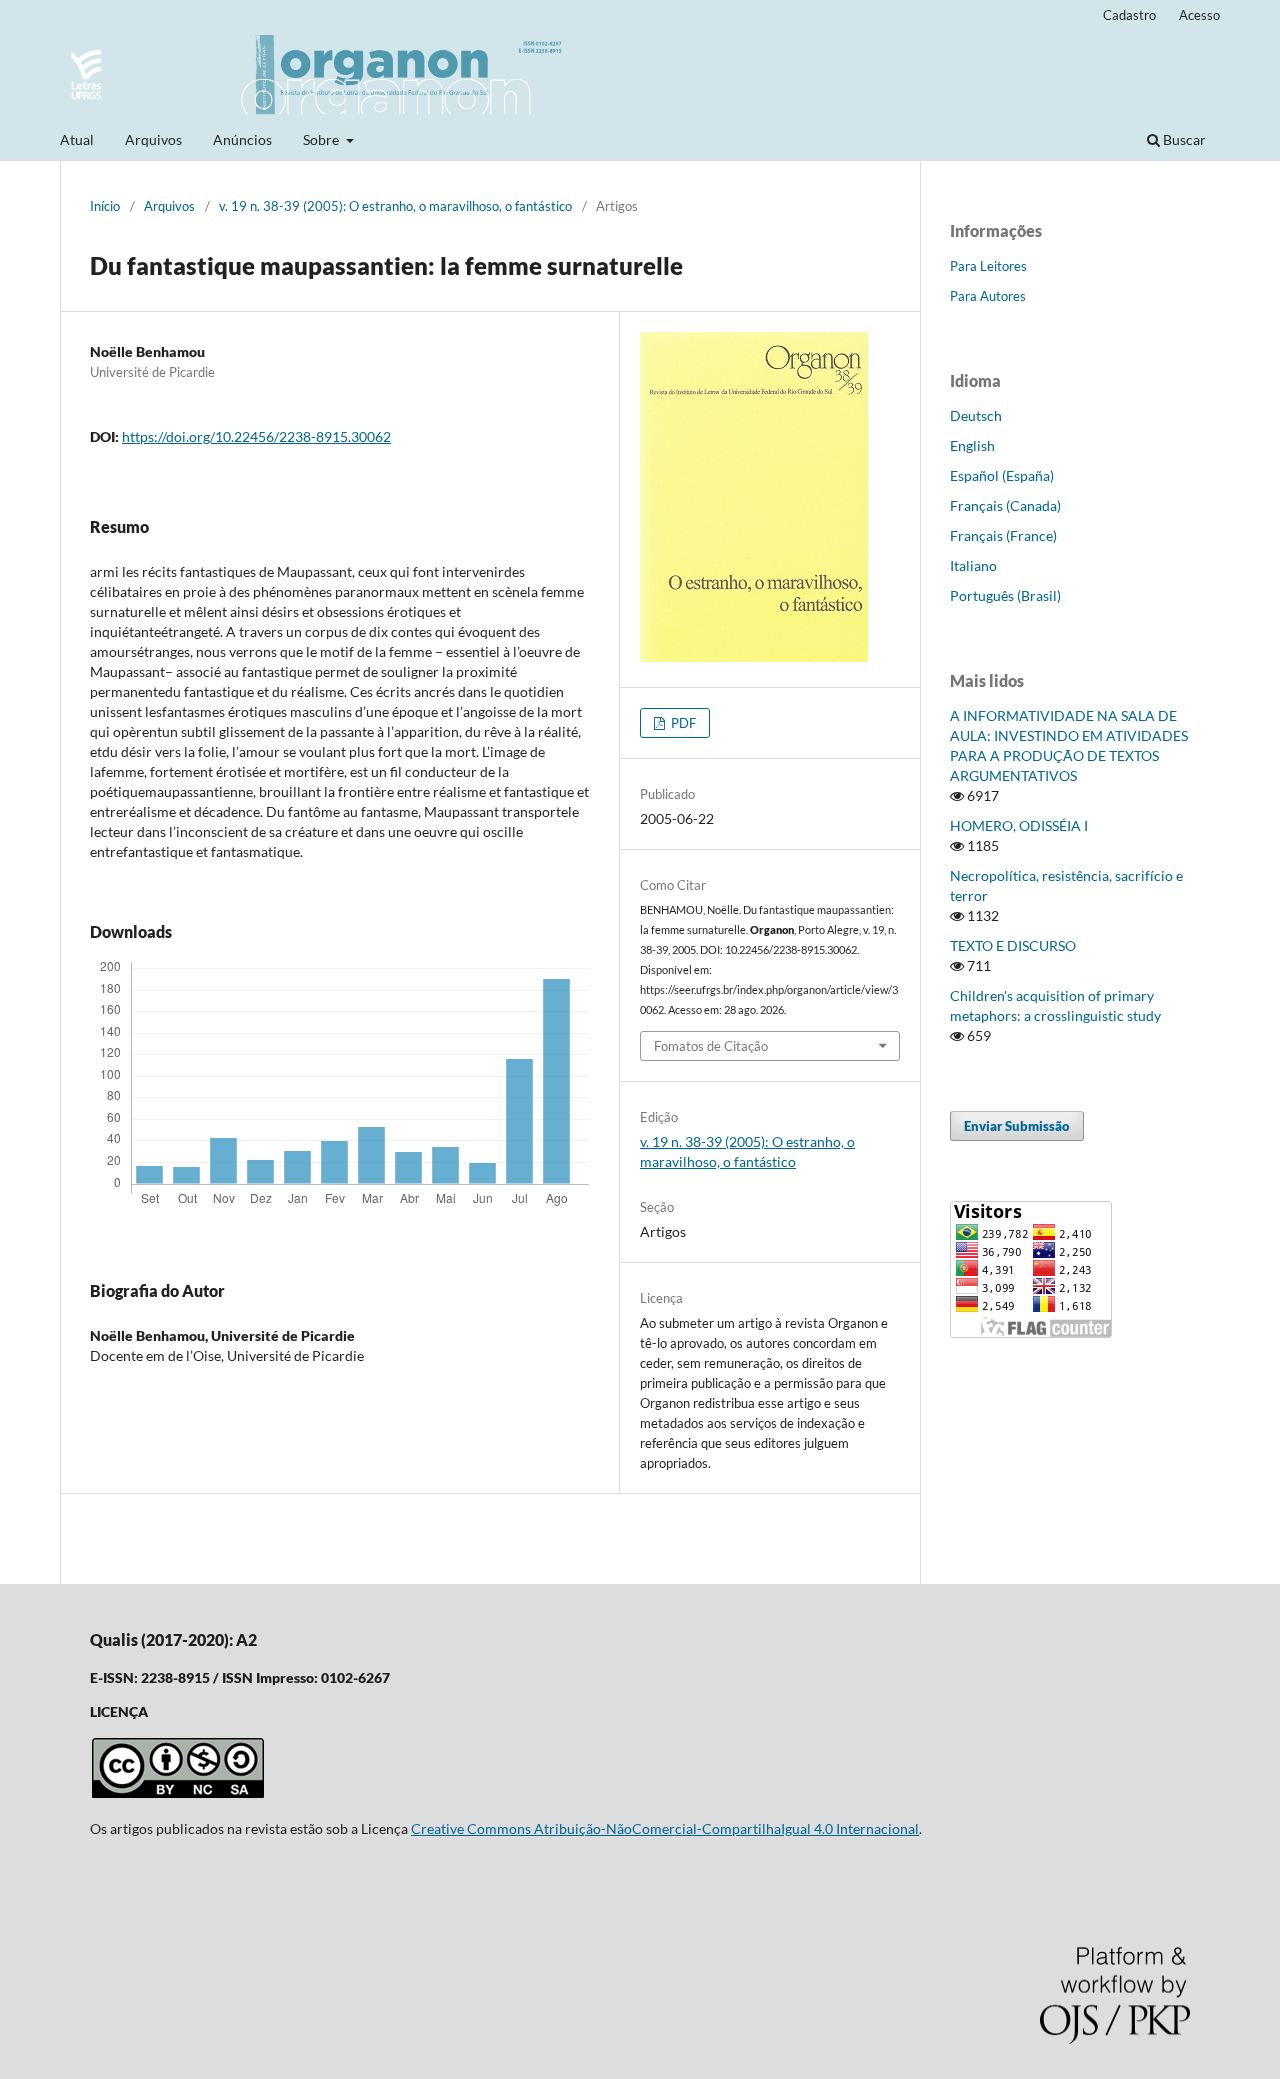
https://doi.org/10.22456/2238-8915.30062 (256, 436)
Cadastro (1129, 15)
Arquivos (153, 139)
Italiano (973, 565)
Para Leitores (988, 266)
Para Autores (988, 296)
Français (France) (1003, 535)
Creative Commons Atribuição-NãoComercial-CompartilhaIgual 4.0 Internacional (665, 1828)
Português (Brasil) (1005, 595)
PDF (682, 723)
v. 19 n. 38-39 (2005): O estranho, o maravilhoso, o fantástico (395, 206)
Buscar (1183, 139)
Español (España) (1002, 475)
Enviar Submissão (1017, 1126)
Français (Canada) (1005, 505)
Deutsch (976, 415)
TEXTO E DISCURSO (1013, 945)
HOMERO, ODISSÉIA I (1019, 825)
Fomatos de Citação (711, 1046)
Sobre (322, 139)
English (972, 445)
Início (105, 206)
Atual (77, 139)
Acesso (1199, 15)
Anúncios (242, 139)
